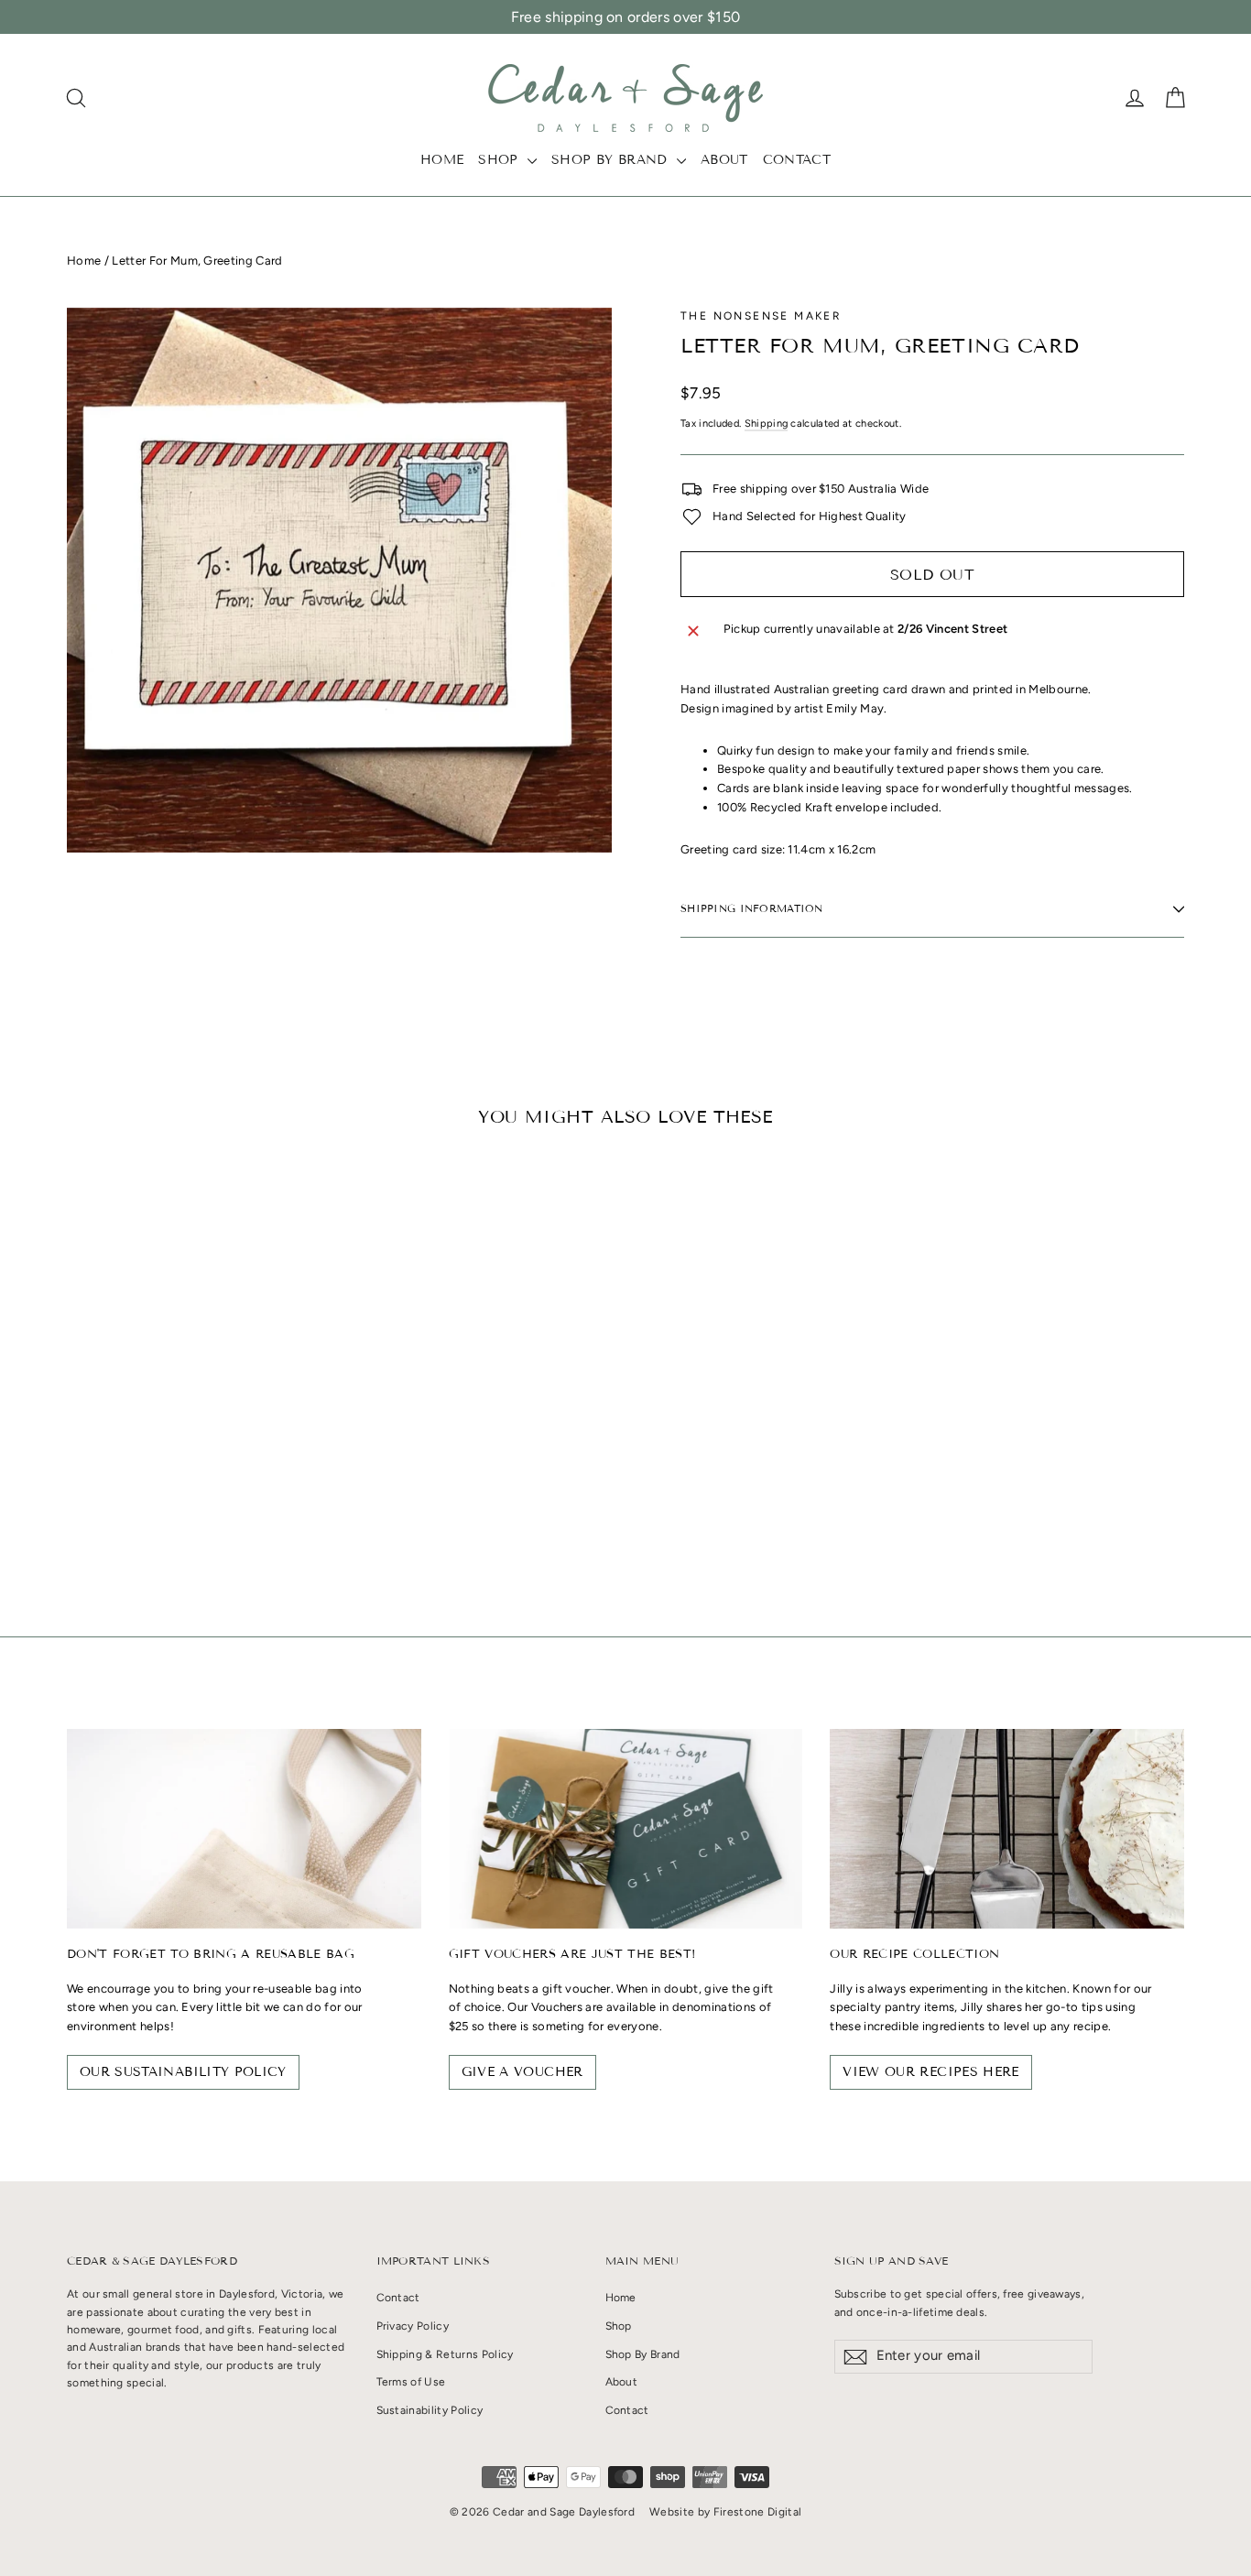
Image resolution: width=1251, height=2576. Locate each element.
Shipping (767, 424)
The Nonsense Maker (761, 316)
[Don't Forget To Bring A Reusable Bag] (244, 1828)
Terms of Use (411, 2382)
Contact (797, 160)
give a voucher (522, 2072)
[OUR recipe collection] (1007, 1828)
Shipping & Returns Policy (445, 2354)
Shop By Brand (612, 160)
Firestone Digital (758, 2512)
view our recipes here (930, 2072)
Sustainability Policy (430, 2410)
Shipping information (752, 908)
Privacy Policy (413, 2326)
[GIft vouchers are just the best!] (626, 1828)
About (724, 160)
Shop (500, 160)
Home (442, 160)
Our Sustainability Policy (183, 2072)
